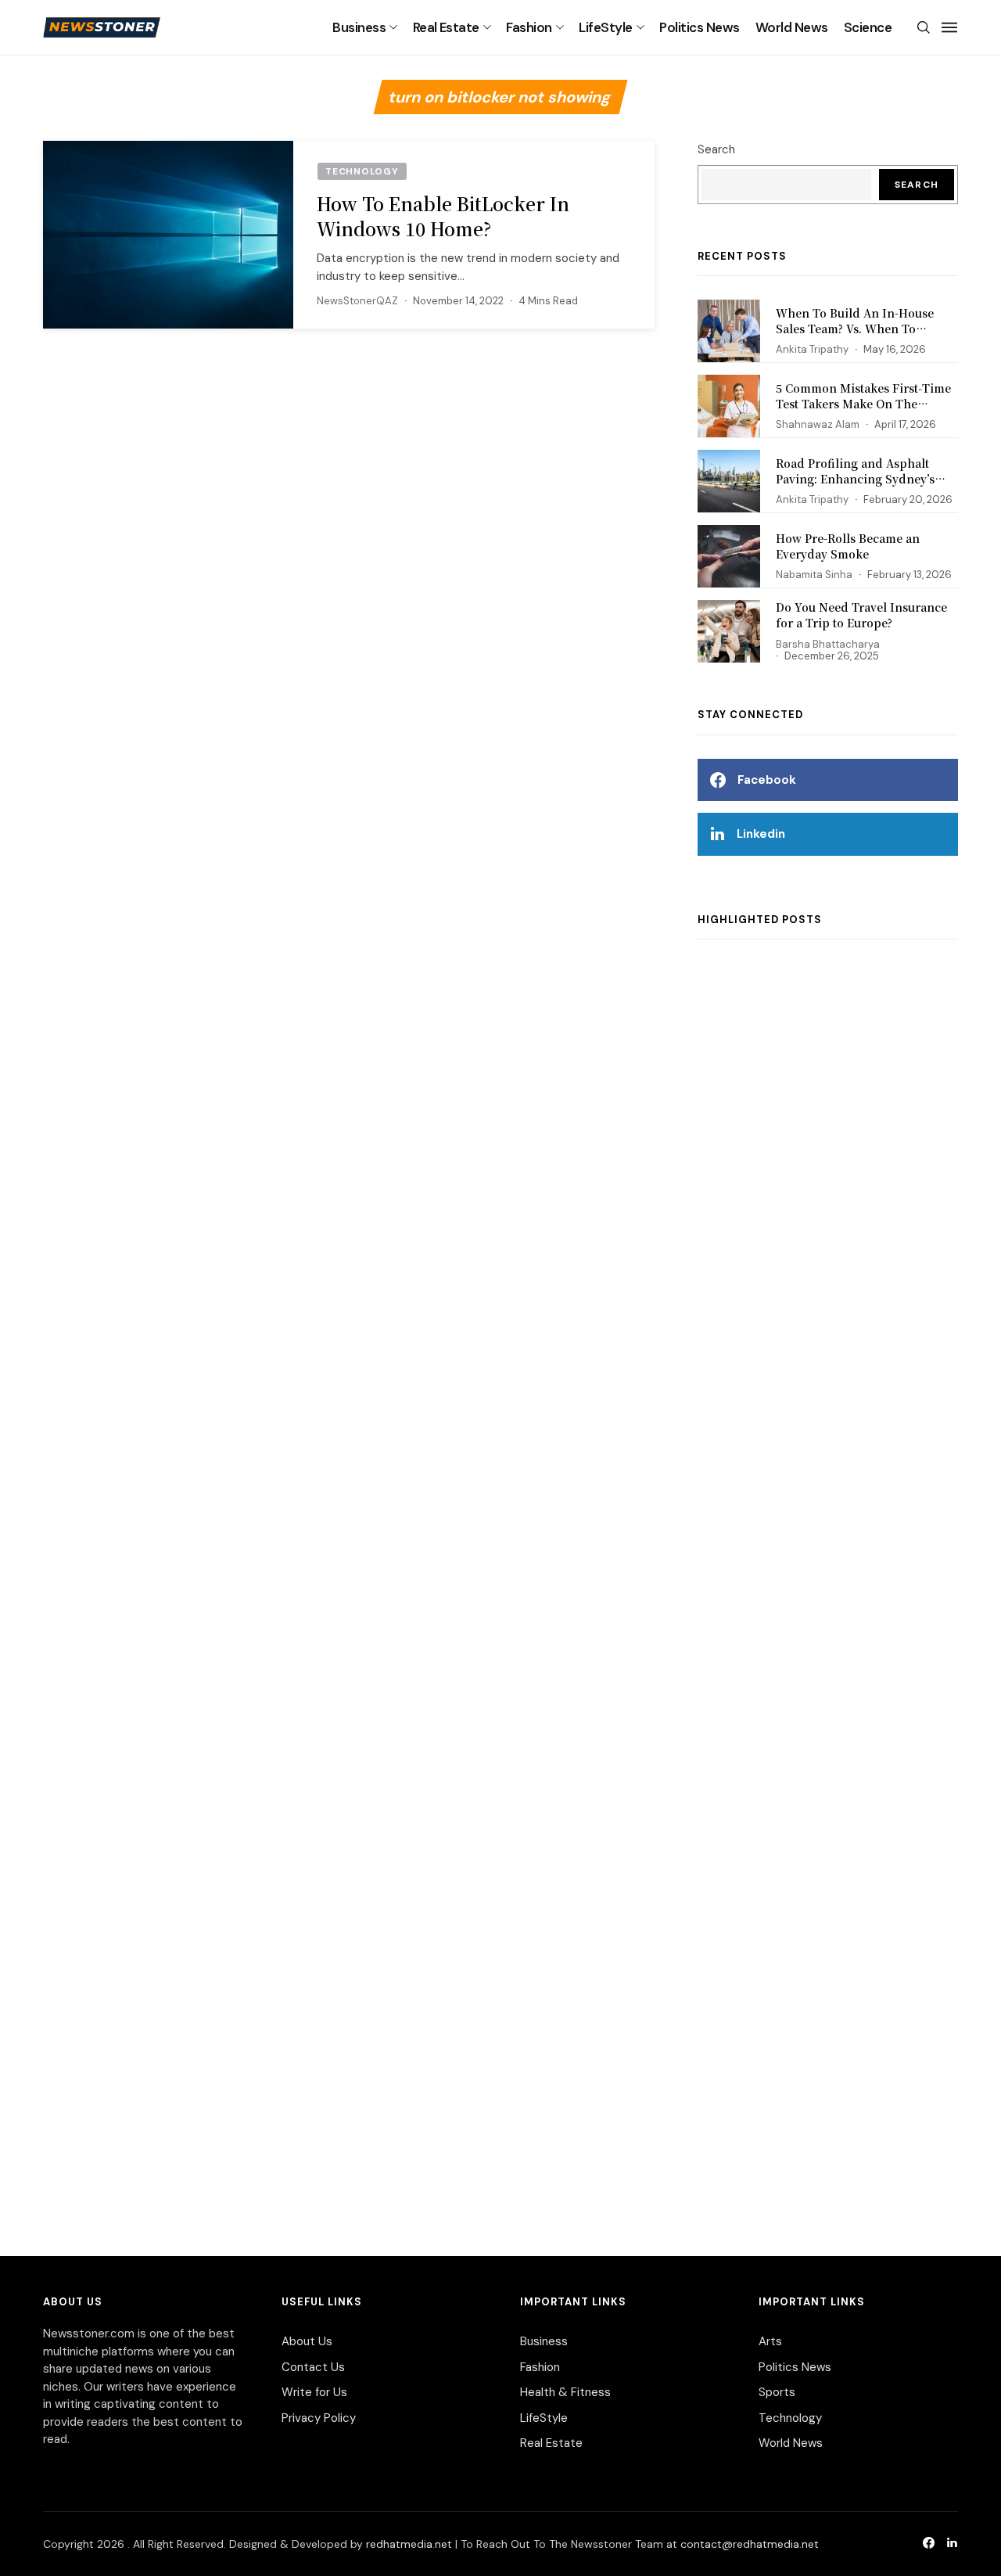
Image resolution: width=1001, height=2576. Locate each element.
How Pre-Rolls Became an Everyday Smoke (848, 546)
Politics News (699, 27)
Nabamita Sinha (814, 575)
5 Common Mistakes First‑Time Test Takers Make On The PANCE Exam (863, 403)
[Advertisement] (828, 1582)
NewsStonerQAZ (357, 301)
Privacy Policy (319, 2418)
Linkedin (761, 834)
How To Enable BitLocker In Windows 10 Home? (443, 216)
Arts (770, 2341)
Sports (777, 2392)
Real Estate (446, 27)
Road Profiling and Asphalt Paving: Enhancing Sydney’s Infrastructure (855, 478)
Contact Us (313, 2367)
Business (359, 27)
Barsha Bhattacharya (828, 644)
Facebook (767, 780)
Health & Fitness (565, 2392)
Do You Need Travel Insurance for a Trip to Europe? (861, 615)
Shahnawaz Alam (818, 424)
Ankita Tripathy (812, 349)
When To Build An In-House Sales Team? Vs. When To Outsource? (855, 328)
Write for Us (314, 2392)
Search (716, 149)
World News (792, 27)
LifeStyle (605, 27)
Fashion (529, 27)
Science (868, 27)
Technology (790, 2418)
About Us (307, 2341)
